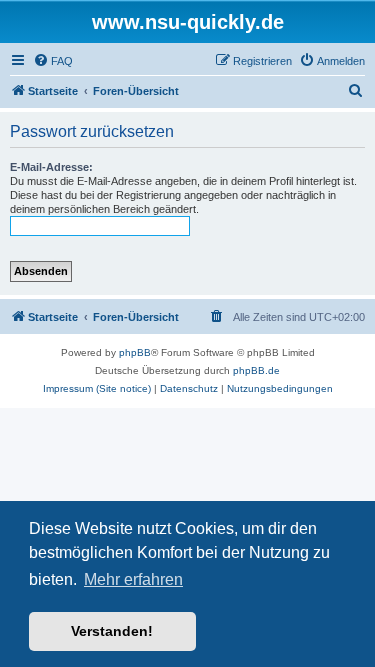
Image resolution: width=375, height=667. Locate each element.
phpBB (135, 352)
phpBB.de (256, 370)
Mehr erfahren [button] (133, 579)
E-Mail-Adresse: (51, 167)
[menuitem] (53, 61)
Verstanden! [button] (112, 631)
